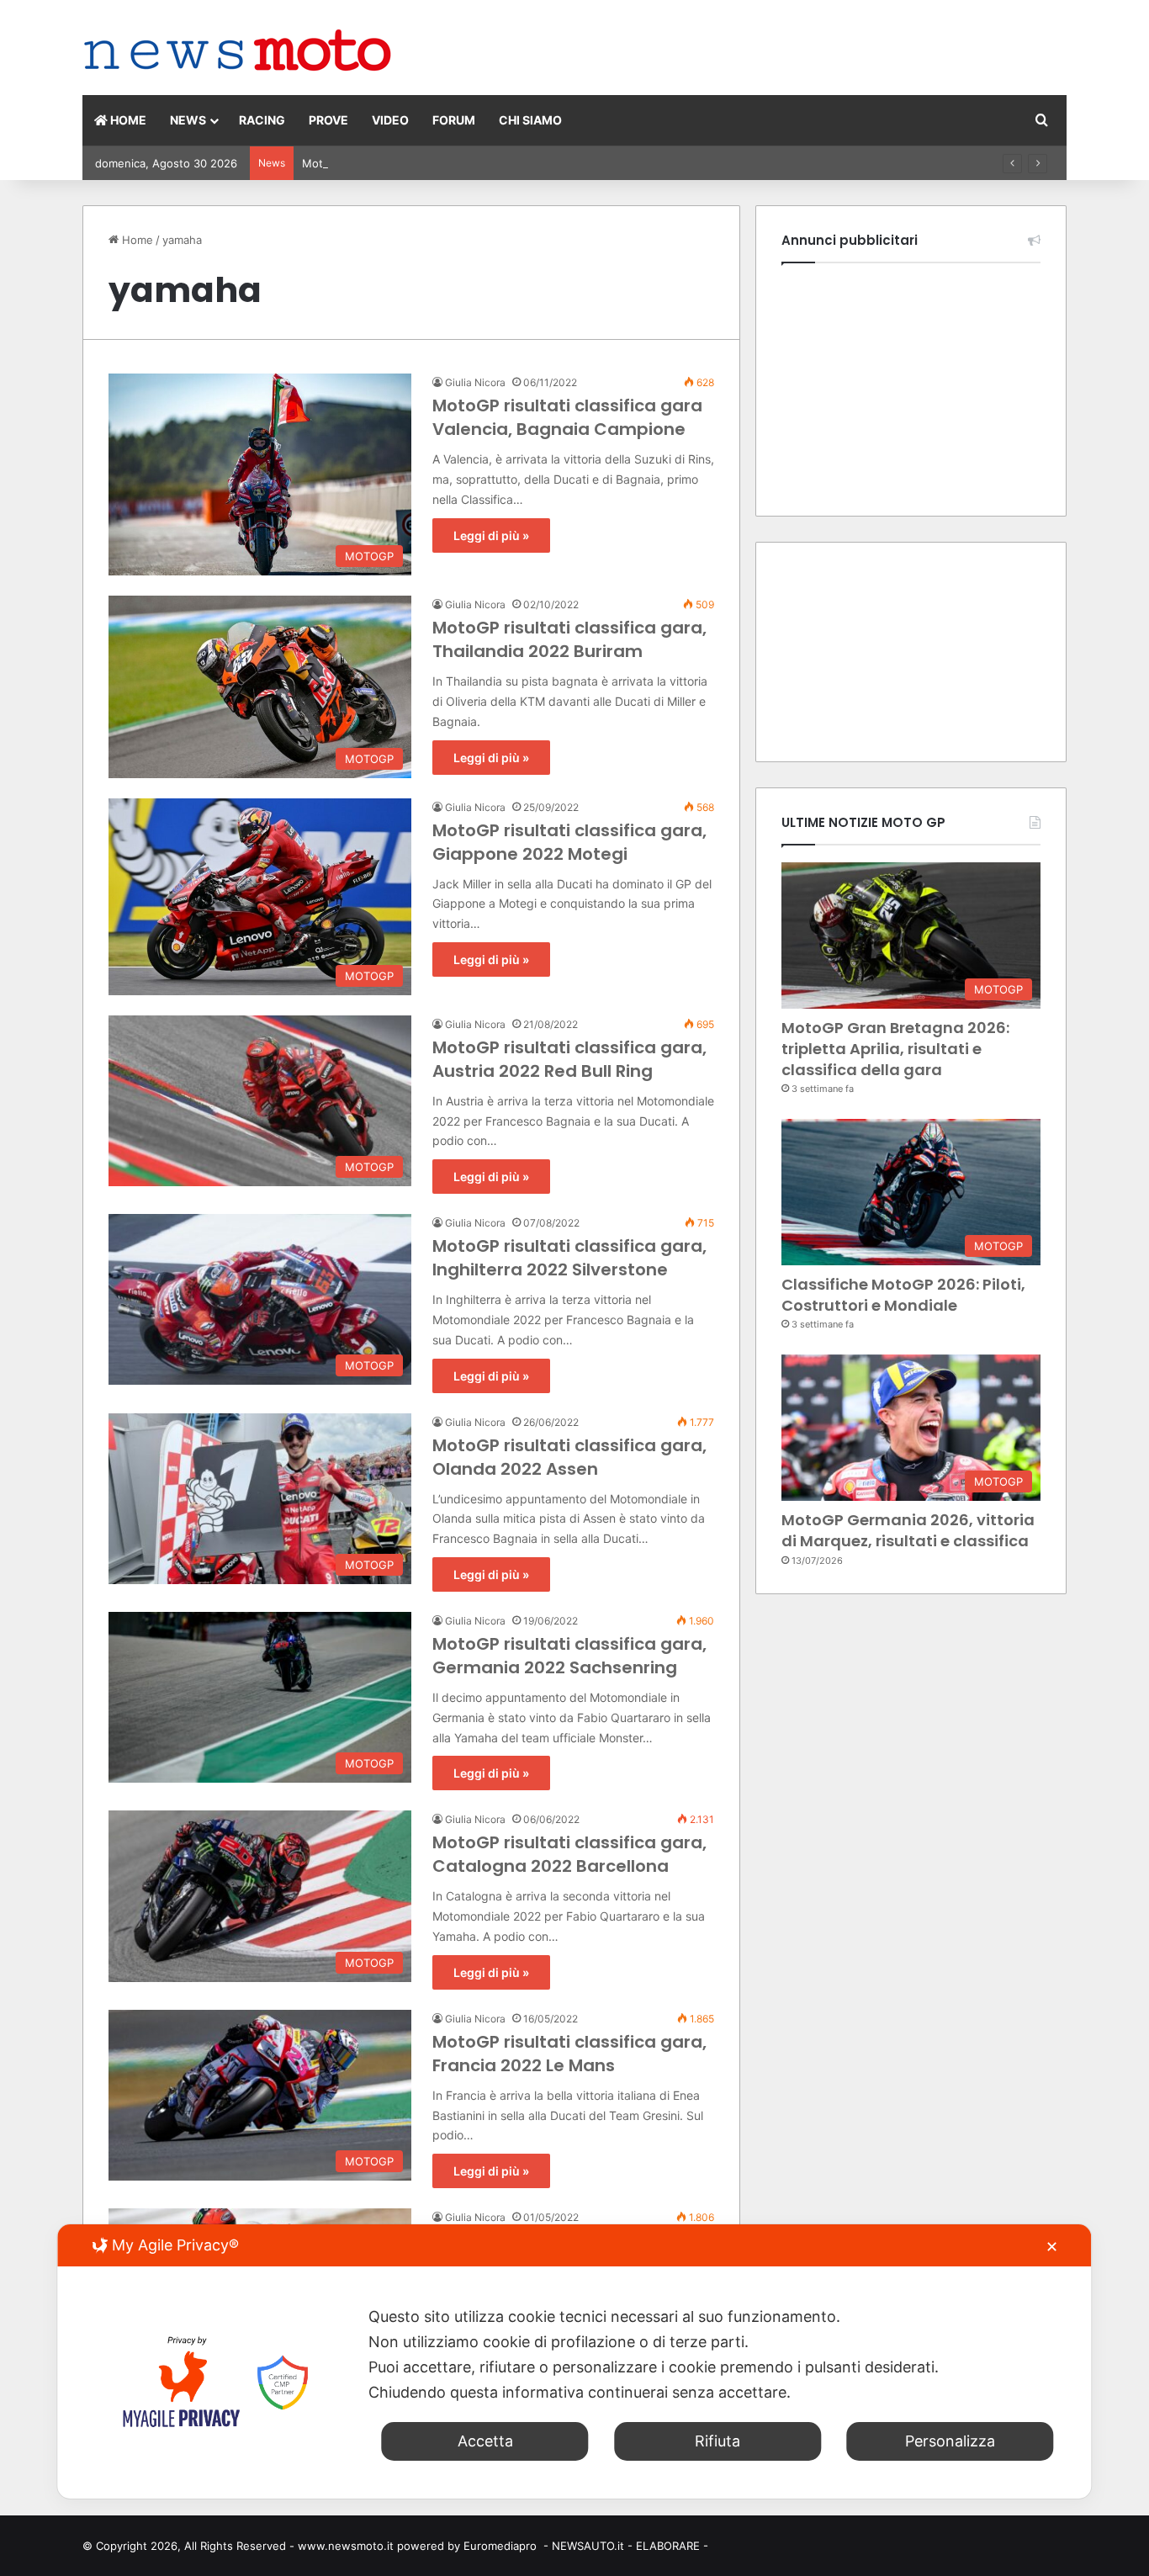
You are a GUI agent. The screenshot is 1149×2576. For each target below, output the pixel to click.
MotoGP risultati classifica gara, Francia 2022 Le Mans (569, 2054)
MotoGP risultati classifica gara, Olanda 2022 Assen (569, 1457)
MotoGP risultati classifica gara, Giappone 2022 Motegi (569, 842)
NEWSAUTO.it (588, 2546)
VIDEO (390, 120)
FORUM (454, 120)
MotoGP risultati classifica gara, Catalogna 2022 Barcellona (569, 1854)
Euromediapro (500, 2546)
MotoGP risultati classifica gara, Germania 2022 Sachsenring (569, 1656)
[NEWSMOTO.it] (238, 52)
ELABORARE (668, 2546)
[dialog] (574, 2361)
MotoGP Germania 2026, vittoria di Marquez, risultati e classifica (472, 163)
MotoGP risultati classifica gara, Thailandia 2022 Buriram (569, 639)
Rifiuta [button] (717, 2441)
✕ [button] (1052, 2247)
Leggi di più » (491, 535)
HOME (127, 120)
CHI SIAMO (530, 120)
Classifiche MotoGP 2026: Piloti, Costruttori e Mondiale (903, 1295)
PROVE (328, 120)
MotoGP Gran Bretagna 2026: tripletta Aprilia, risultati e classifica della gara (895, 1049)
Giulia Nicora (475, 382)
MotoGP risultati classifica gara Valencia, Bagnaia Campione (567, 417)
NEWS (188, 120)
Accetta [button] (485, 2441)
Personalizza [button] (950, 2441)
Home (136, 240)
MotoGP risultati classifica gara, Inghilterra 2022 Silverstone (569, 1258)
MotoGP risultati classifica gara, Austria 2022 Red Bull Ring (569, 1059)
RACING (262, 120)
